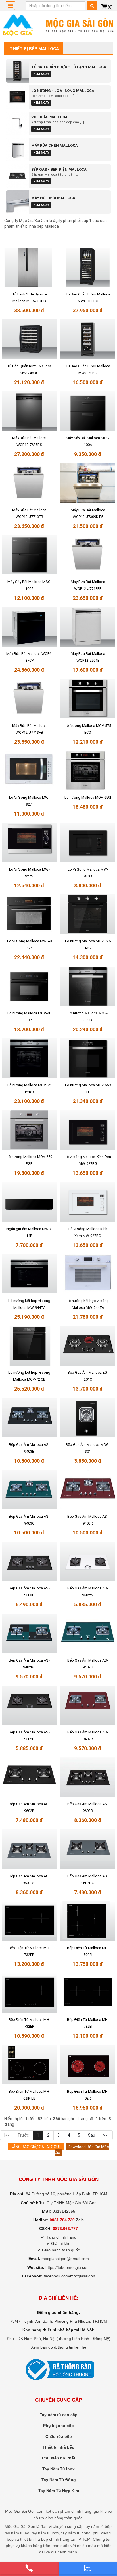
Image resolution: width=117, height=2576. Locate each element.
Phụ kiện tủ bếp (58, 2426)
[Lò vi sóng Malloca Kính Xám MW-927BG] (88, 1202)
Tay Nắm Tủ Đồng (59, 2480)
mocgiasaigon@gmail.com (65, 2259)
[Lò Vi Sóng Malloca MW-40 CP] (29, 914)
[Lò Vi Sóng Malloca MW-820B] (88, 843)
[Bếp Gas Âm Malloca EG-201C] (88, 1346)
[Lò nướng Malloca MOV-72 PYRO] (29, 1058)
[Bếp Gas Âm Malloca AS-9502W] (88, 1562)
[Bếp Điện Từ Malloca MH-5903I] (88, 1921)
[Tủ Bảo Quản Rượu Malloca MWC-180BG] (88, 267)
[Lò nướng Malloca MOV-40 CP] (29, 986)
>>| (106, 2135)
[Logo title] (58, 25)
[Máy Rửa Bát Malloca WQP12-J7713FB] (29, 483)
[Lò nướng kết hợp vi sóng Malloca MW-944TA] (29, 1274)
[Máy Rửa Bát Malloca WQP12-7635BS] (29, 411)
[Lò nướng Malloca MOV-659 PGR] (29, 1130)
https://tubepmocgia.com (68, 2267)
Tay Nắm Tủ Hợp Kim (59, 2491)
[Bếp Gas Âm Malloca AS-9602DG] (88, 1849)
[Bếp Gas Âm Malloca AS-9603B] (88, 1777)
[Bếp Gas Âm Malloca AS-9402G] (88, 1633)
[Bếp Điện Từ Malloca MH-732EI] (88, 1993)
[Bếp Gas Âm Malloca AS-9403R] (88, 1489)
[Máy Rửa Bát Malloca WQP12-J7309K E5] (88, 483)
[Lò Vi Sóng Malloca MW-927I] (29, 771)
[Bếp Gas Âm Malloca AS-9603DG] (29, 1849)
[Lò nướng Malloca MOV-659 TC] (88, 1058)
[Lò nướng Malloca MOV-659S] (88, 986)
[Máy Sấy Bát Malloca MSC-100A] (88, 411)
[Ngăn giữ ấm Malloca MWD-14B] (29, 1202)
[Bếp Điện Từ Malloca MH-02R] (88, 2065)
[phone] (29, 2568)
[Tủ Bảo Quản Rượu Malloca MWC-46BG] (29, 339)
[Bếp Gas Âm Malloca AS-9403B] (29, 1418)
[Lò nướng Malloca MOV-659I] (88, 771)
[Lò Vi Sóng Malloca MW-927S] (29, 843)
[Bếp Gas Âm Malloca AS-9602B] (29, 1777)
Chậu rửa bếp (59, 2436)
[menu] (10, 6)
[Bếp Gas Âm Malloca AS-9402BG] (29, 1633)
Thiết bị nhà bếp (58, 2447)
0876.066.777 (65, 2229)
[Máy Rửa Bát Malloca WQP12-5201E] (88, 627)
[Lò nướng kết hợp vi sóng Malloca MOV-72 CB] (29, 1346)
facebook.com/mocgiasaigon (69, 2276)
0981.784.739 (62, 2220)
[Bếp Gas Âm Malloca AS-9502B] (29, 1705)
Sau (92, 2135)
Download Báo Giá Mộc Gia (82, 2150)
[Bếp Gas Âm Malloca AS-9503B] (29, 1562)
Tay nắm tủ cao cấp (59, 2415)
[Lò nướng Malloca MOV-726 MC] (88, 914)
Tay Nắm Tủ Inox (58, 2469)
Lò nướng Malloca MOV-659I (88, 797)
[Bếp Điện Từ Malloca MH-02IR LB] (29, 2065)
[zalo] (88, 2568)
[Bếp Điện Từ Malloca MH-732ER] (29, 1921)
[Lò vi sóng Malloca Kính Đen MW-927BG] (88, 1130)
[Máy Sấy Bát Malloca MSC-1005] (29, 555)
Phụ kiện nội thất (59, 2458)
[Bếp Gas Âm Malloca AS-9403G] (29, 1489)
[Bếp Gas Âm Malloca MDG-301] (88, 1418)
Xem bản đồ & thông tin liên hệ (59, 2347)
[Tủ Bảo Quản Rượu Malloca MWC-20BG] (88, 339)
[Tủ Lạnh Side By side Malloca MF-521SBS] (29, 267)
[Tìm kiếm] (92, 6)
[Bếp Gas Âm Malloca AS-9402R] (88, 1705)
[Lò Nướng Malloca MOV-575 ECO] (88, 699)
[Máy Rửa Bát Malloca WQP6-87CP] (29, 627)
